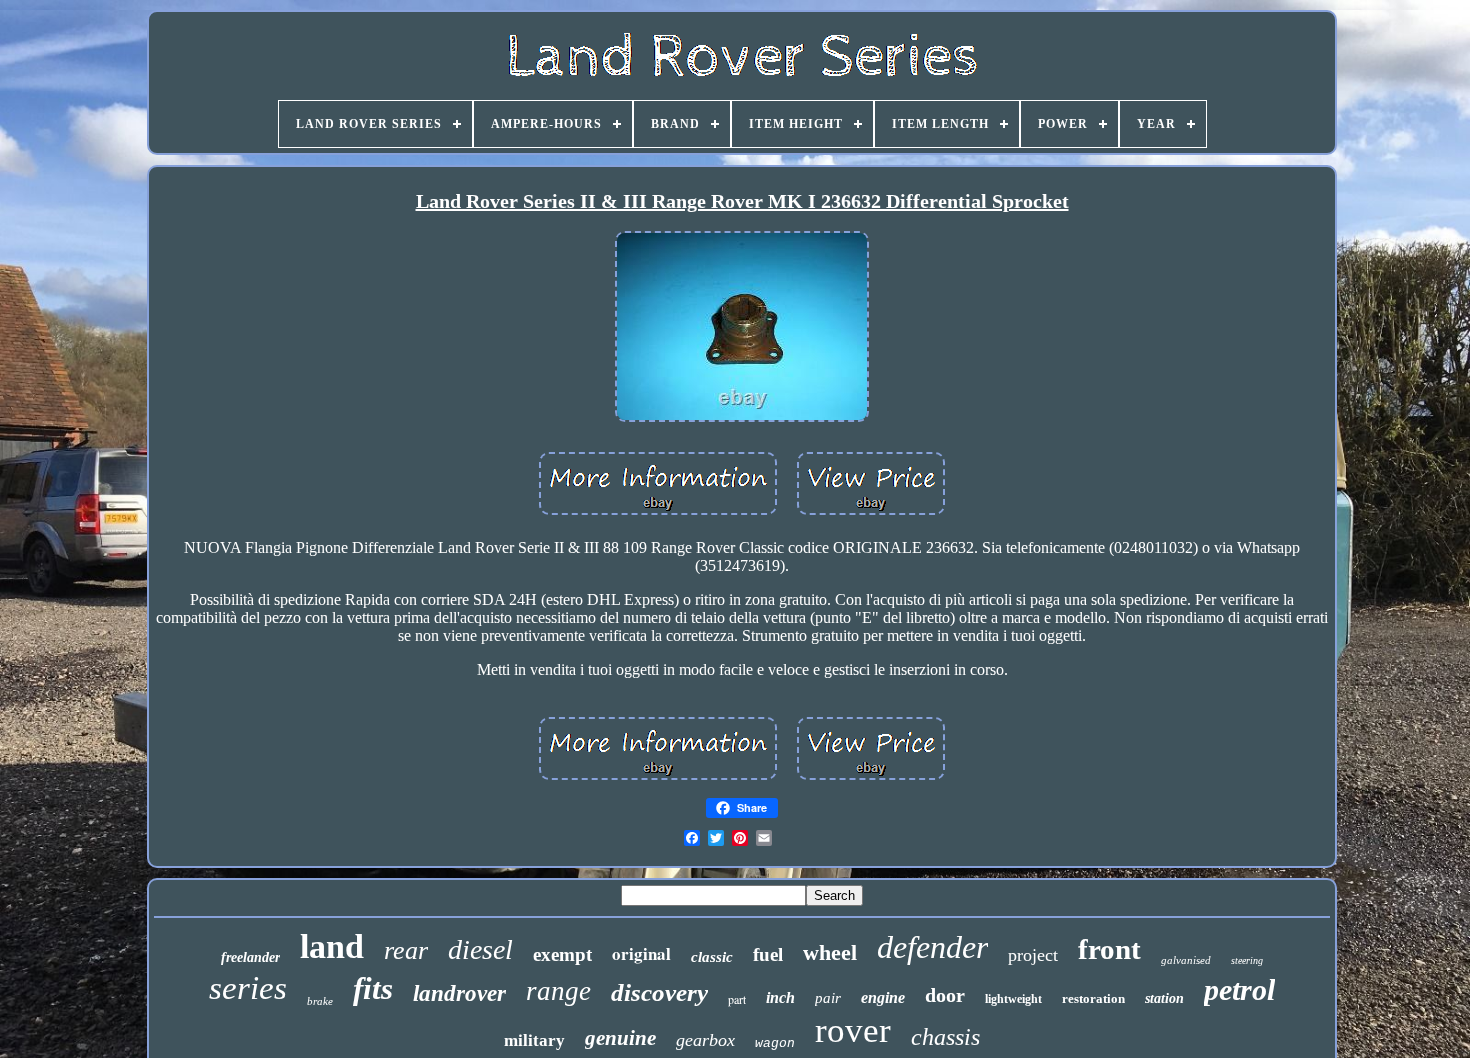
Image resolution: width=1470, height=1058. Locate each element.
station (1164, 998)
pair (828, 998)
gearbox (705, 1040)
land (332, 946)
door (945, 995)
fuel (768, 954)
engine (883, 997)
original (641, 953)
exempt (562, 954)
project (1033, 955)
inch (780, 997)
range (558, 991)
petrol (1239, 989)
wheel (830, 952)
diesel (480, 949)
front (1109, 949)
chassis (945, 1037)
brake (320, 1001)
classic (712, 957)
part (737, 999)
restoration (1093, 998)
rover (853, 1030)
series (248, 988)
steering (1247, 960)
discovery (659, 992)
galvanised (1186, 960)
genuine (620, 1038)
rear (406, 950)
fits (373, 988)
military (534, 1040)
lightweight (1013, 999)
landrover (459, 993)
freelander (250, 957)
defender (932, 947)
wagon (775, 1043)
